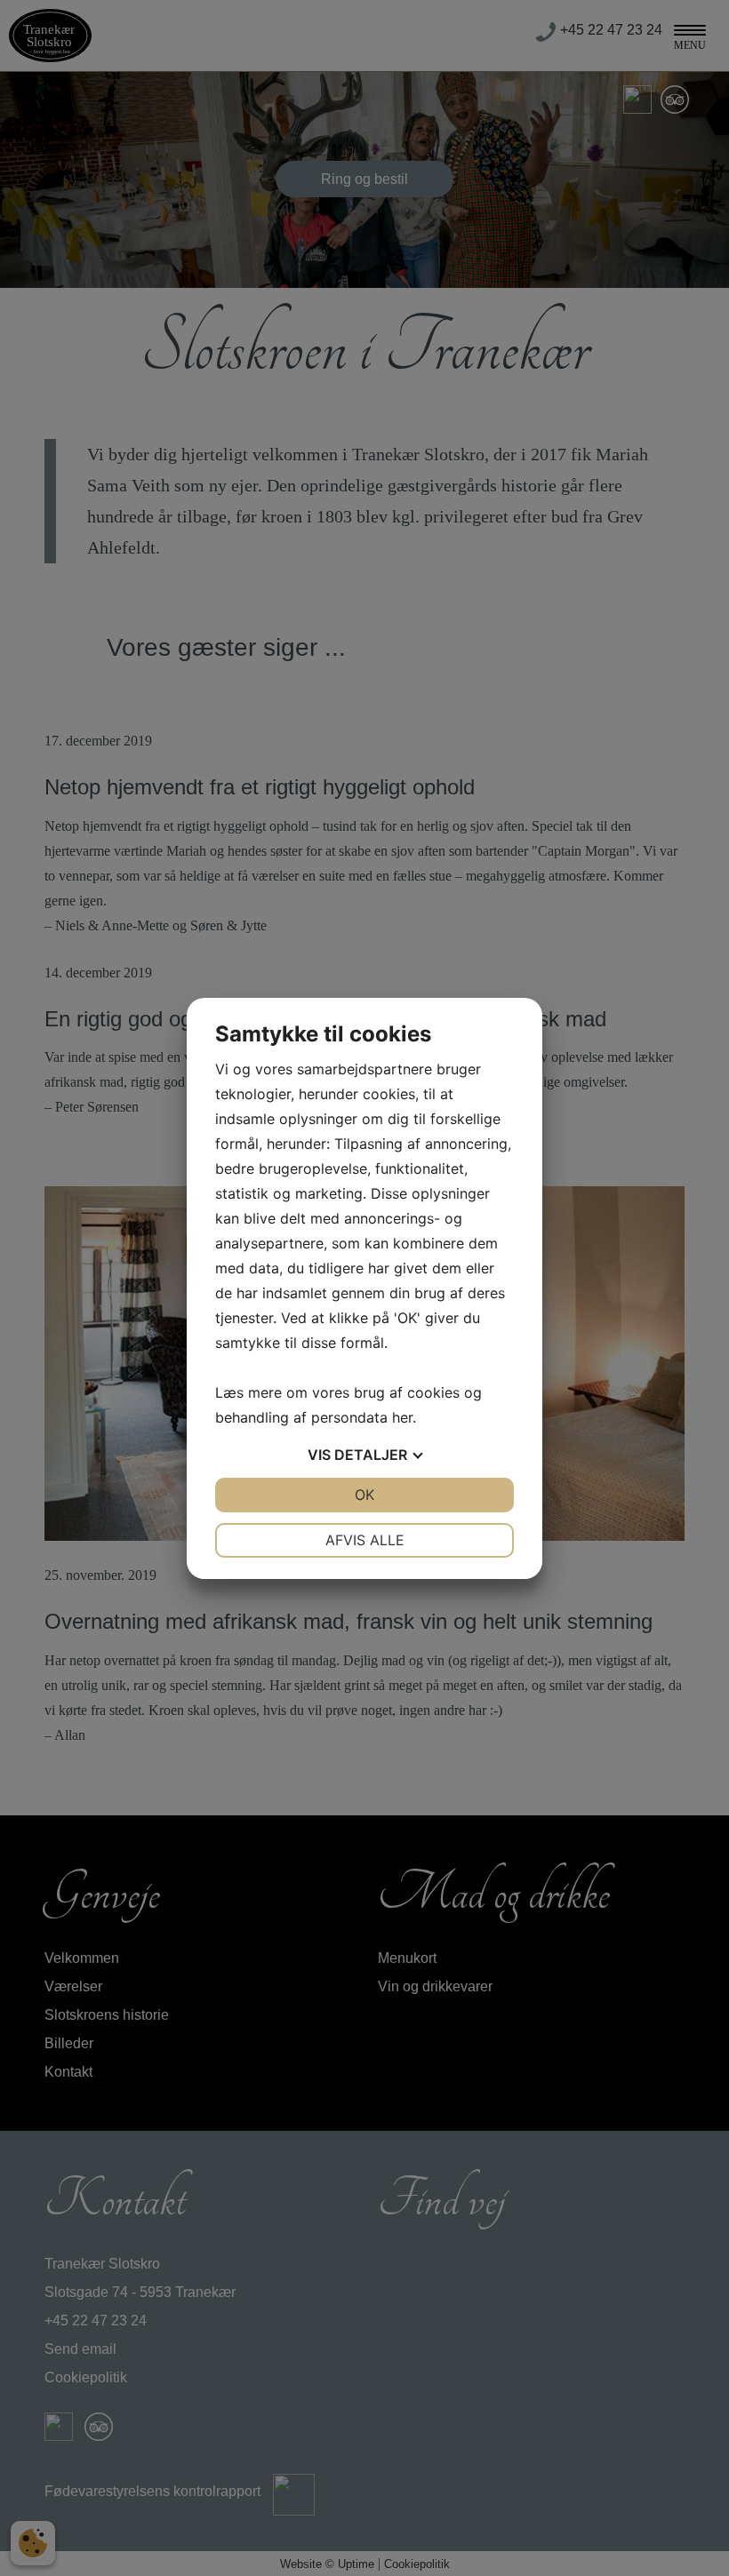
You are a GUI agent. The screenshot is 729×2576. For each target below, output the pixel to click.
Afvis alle (365, 1540)
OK (364, 1495)
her (402, 1417)
